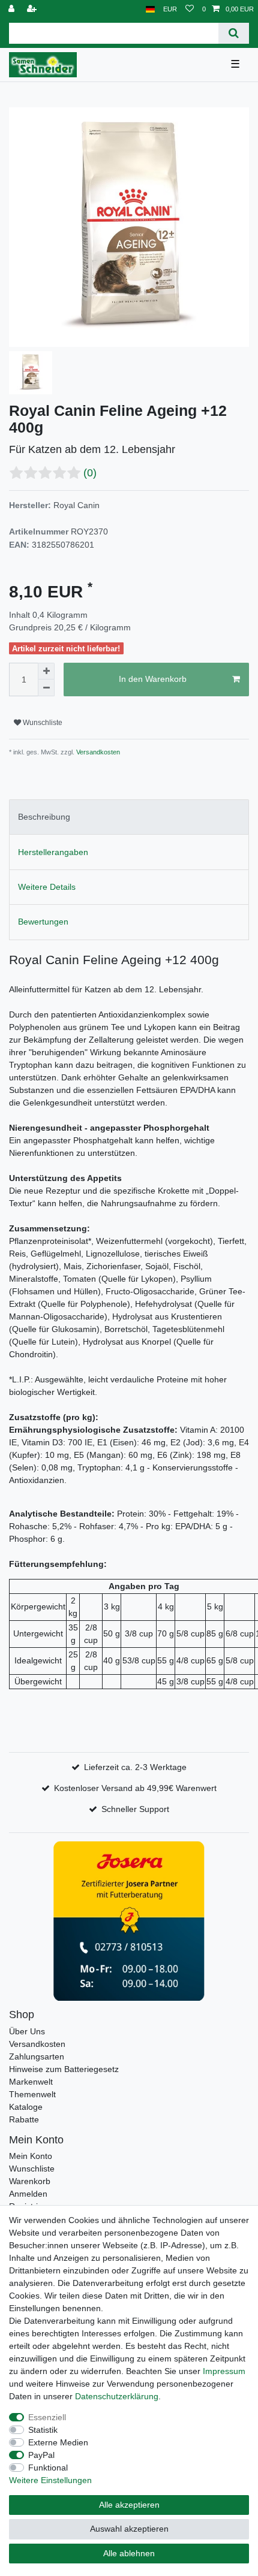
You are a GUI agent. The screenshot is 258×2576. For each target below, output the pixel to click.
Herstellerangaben (53, 852)
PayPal (41, 2455)
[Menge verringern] (46, 688)
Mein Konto (31, 2156)
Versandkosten (97, 752)
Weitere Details (47, 887)
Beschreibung (44, 817)
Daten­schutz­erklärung (117, 2396)
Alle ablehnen (129, 2553)
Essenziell (47, 2417)
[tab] (129, 817)
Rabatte (24, 2119)
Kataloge (26, 2107)
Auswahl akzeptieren (129, 2529)
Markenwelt (31, 2082)
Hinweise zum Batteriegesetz (64, 2069)
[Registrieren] (33, 9)
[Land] (150, 9)
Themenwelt (32, 2094)
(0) (90, 473)
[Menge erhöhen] (46, 671)
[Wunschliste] (190, 9)
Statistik (43, 2430)
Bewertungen (43, 922)
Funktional (48, 2468)
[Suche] (234, 33)
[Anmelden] (13, 9)
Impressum (224, 2371)
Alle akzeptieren (129, 2505)
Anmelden (28, 2194)
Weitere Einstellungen (50, 2480)
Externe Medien (58, 2442)
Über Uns (27, 2031)
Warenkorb (30, 2181)
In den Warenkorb (153, 679)
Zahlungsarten (37, 2056)
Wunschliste (42, 723)
